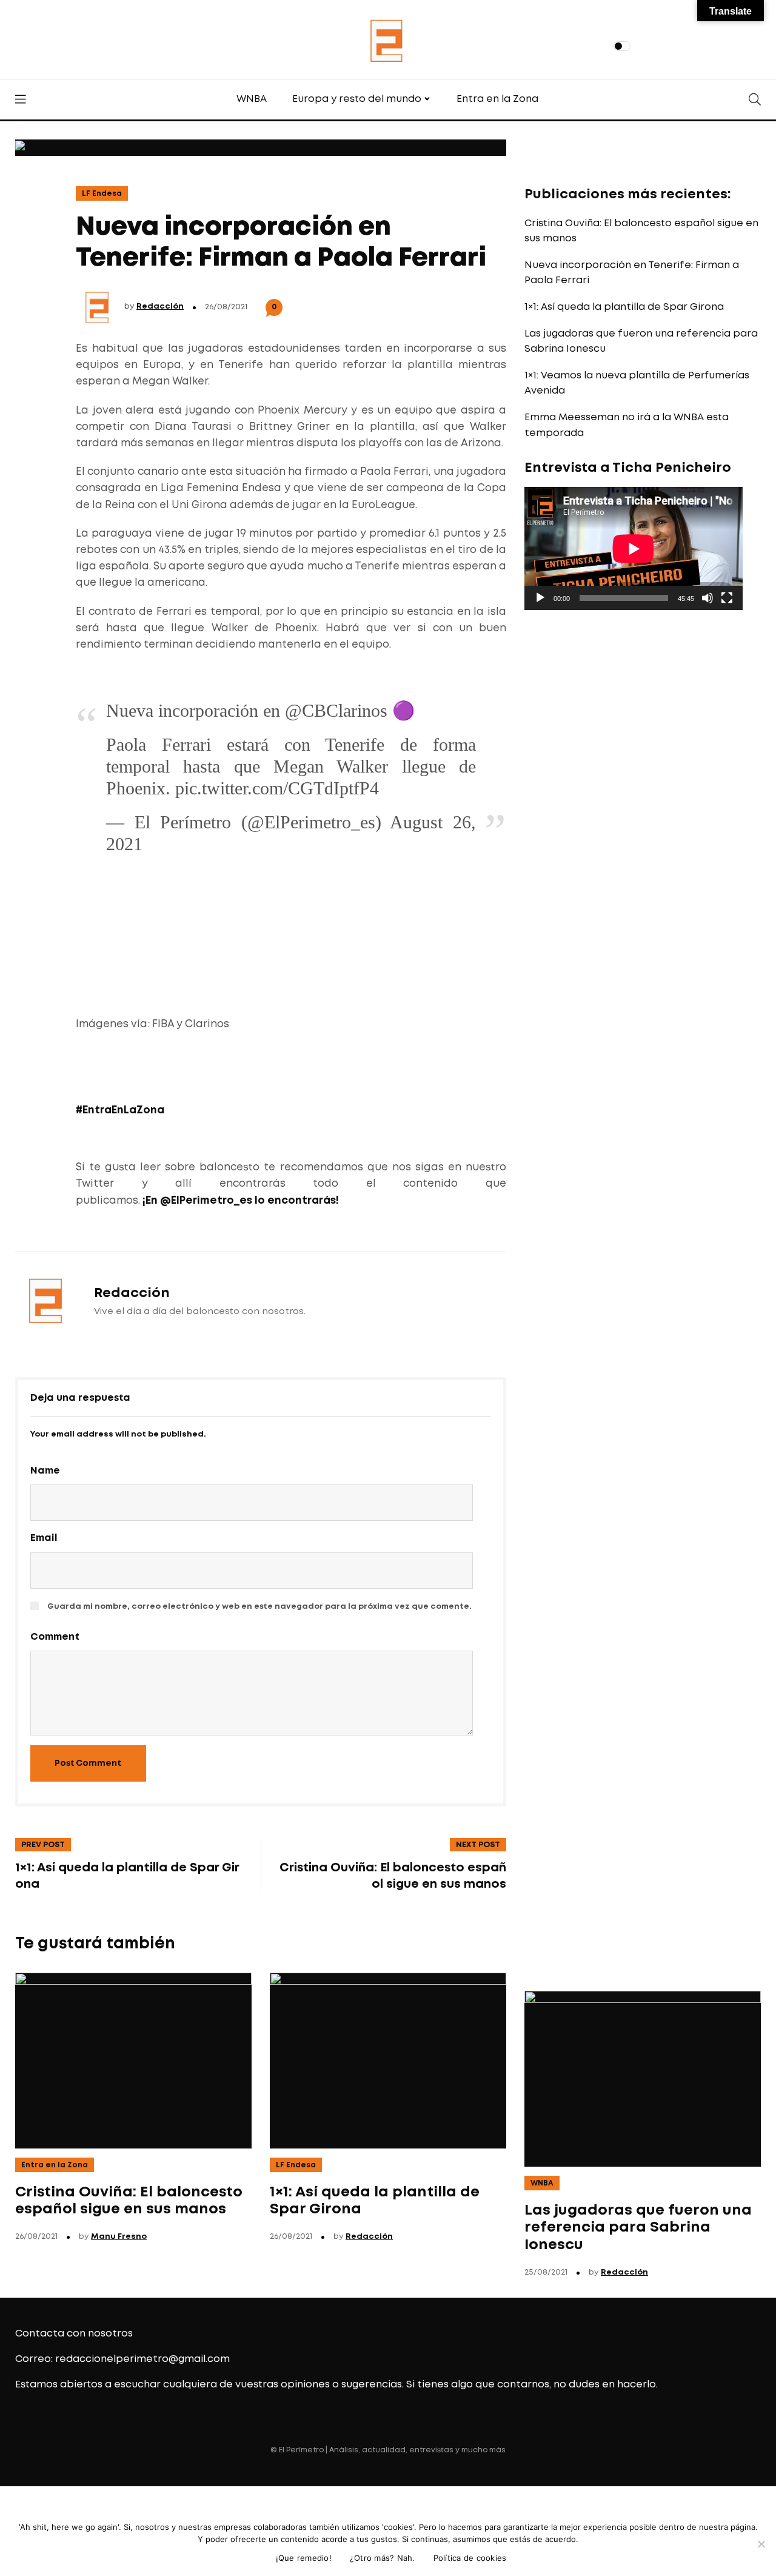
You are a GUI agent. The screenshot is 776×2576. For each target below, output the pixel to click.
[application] (634, 548)
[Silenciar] (707, 598)
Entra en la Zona (497, 99)
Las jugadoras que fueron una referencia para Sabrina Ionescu (638, 2228)
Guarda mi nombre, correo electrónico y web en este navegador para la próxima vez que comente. (259, 1607)
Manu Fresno (119, 2237)
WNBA (252, 99)
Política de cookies (470, 2558)
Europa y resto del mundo (357, 99)
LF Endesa (102, 194)
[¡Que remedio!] (761, 2544)
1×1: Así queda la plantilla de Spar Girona (624, 307)
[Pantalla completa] (727, 598)
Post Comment (88, 1763)
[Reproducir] (540, 598)
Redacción (160, 307)
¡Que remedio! (304, 2558)
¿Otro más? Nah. (383, 2558)
